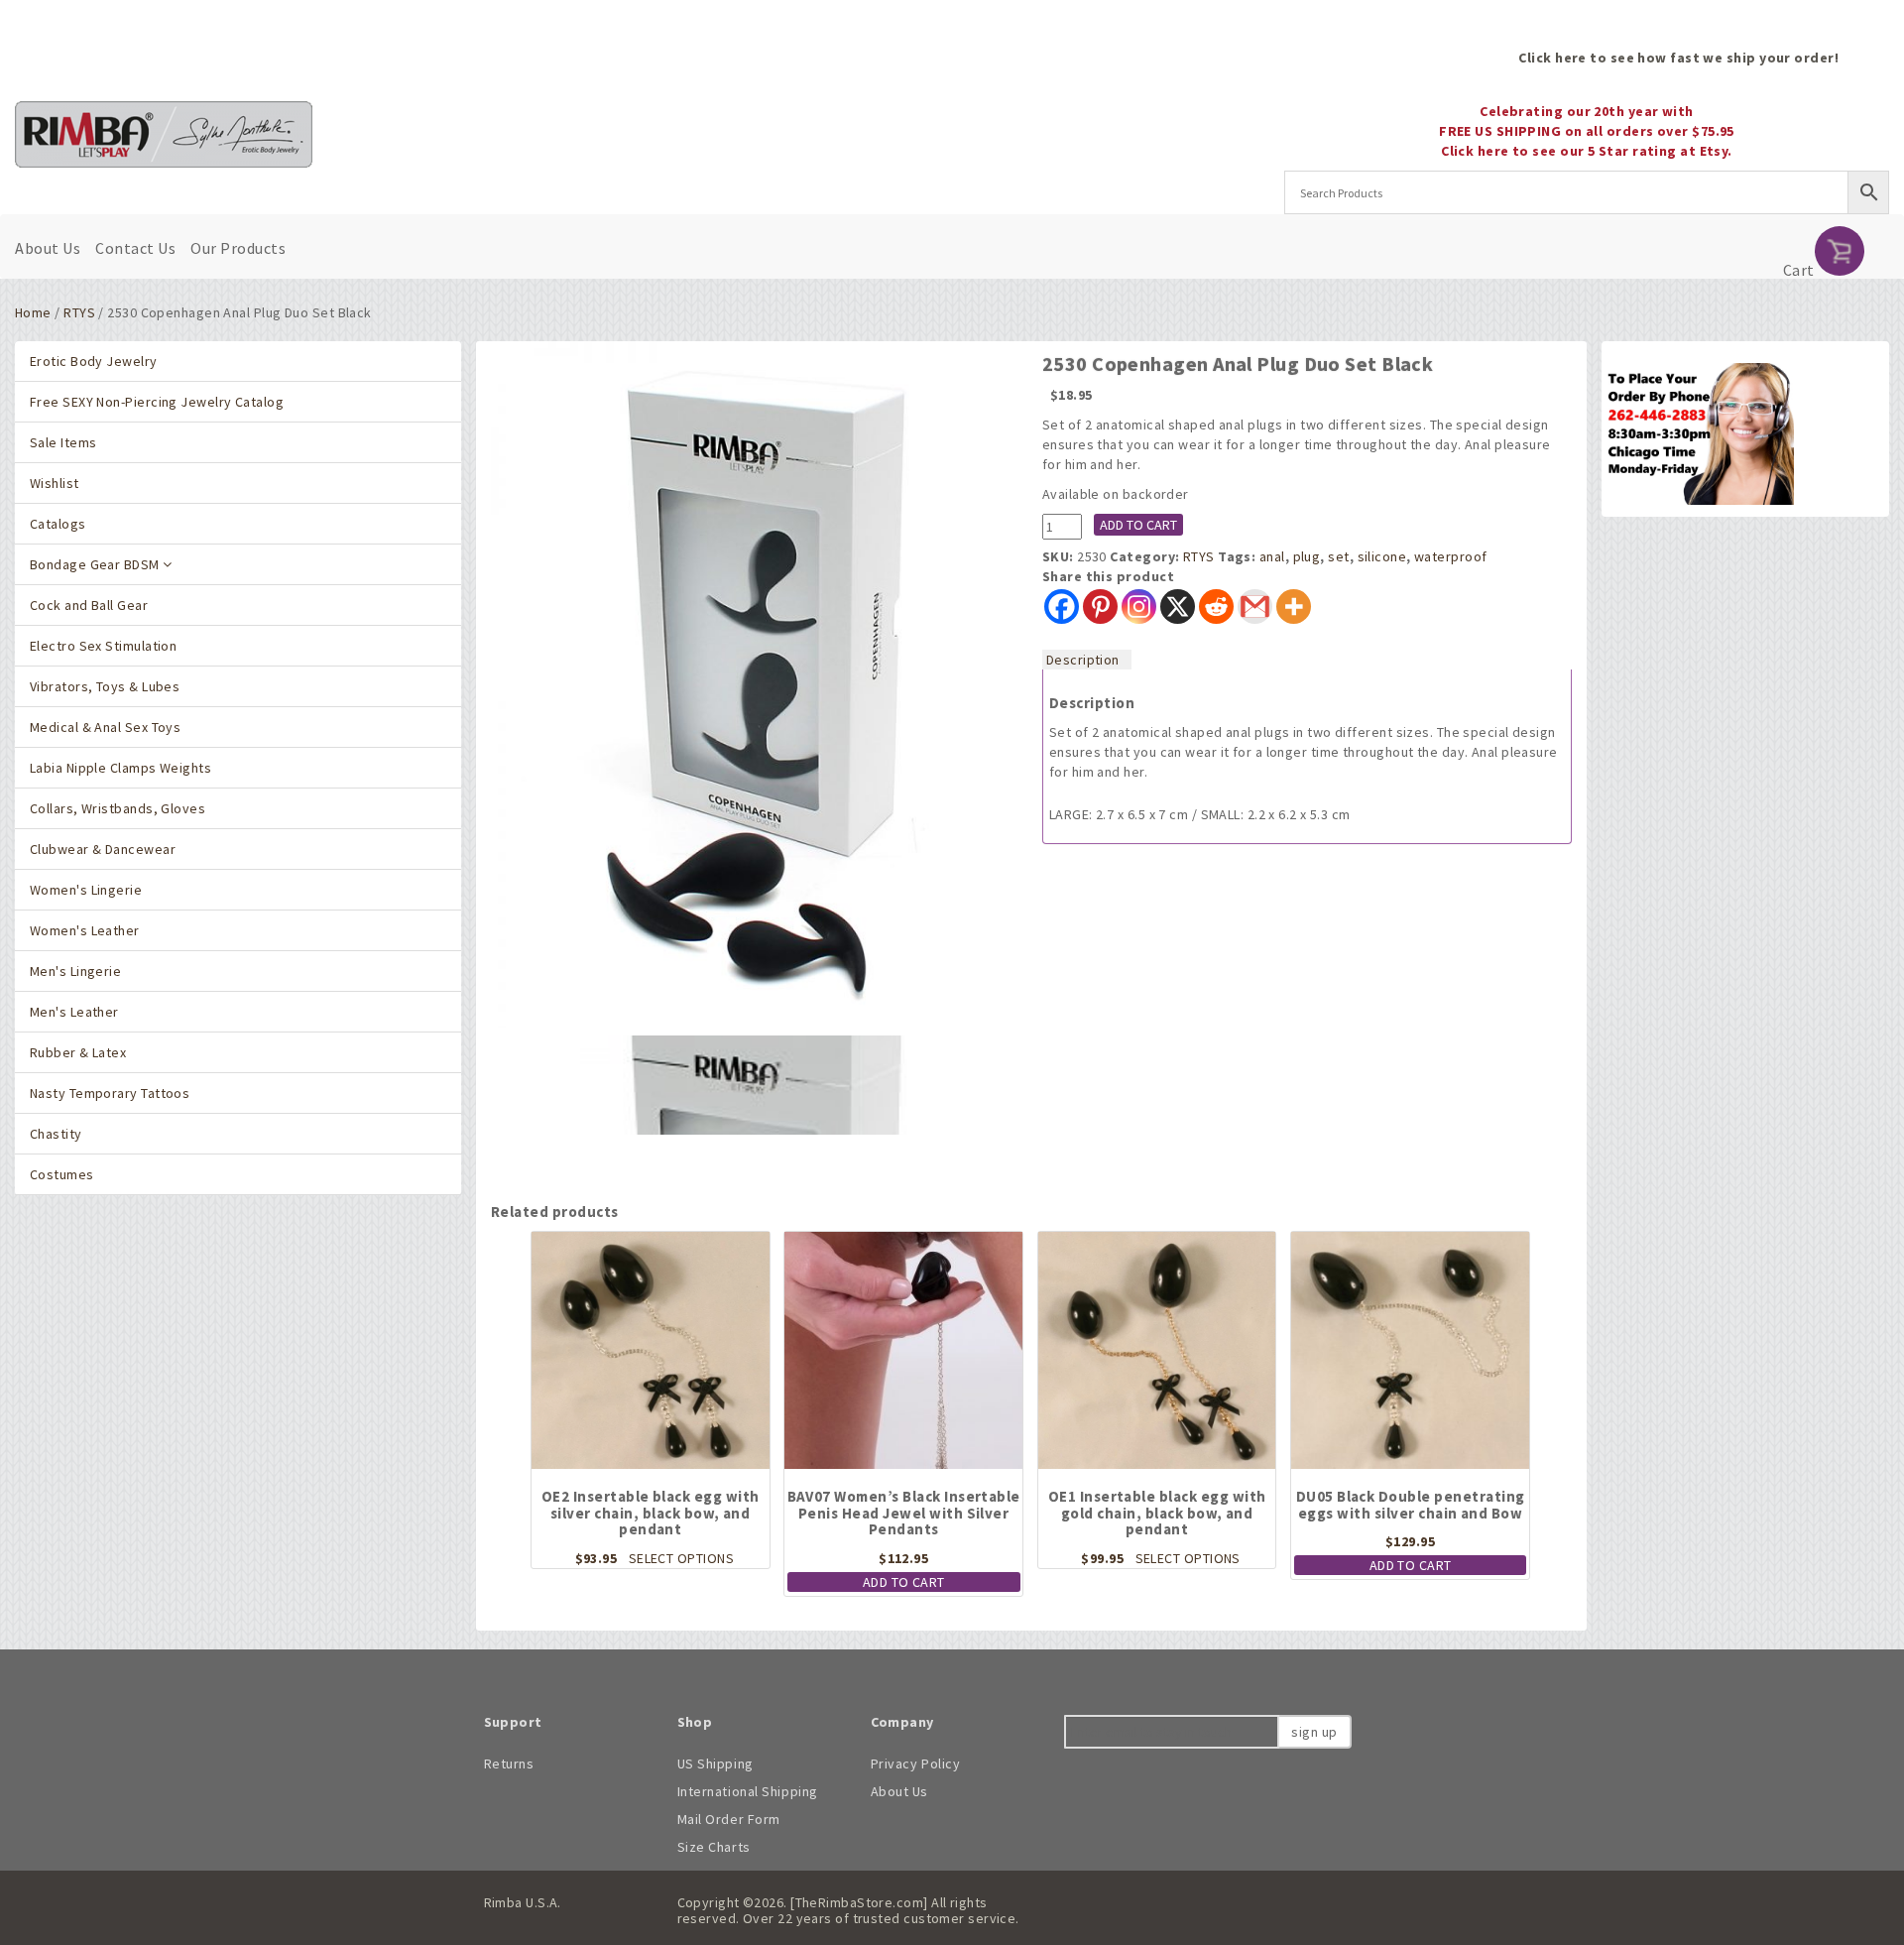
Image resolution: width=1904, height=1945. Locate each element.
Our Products (238, 248)
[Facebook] (1062, 607)
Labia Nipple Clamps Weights (120, 768)
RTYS (79, 312)
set (1338, 556)
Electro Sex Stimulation (103, 646)
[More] (1294, 607)
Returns (509, 1763)
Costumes (62, 1174)
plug (1307, 556)
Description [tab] (1083, 660)
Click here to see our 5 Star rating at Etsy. (1587, 151)
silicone (1382, 556)
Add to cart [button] (904, 1582)
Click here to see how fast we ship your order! (1678, 58)
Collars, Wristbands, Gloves (118, 808)
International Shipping (748, 1791)
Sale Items (63, 442)
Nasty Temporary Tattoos (110, 1093)
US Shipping (715, 1763)
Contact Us (135, 248)
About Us (48, 248)
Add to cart (1138, 525)
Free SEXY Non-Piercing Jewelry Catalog (157, 402)
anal (1272, 556)
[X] (1178, 607)
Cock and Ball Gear (89, 605)
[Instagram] (1139, 607)
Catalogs (58, 524)
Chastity (56, 1134)
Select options (681, 1558)
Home (33, 312)
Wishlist (55, 483)
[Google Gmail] (1255, 607)
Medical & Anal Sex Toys (105, 727)
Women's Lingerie (86, 890)
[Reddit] (1216, 607)
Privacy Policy (916, 1763)
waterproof (1450, 556)
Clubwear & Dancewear (103, 849)
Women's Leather (85, 930)
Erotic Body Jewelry (94, 361)
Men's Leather (74, 1012)
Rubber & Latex (78, 1052)
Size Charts (714, 1847)
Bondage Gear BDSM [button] (96, 564)
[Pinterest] (1100, 607)
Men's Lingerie (75, 971)
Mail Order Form (729, 1819)
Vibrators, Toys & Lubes (105, 686)
